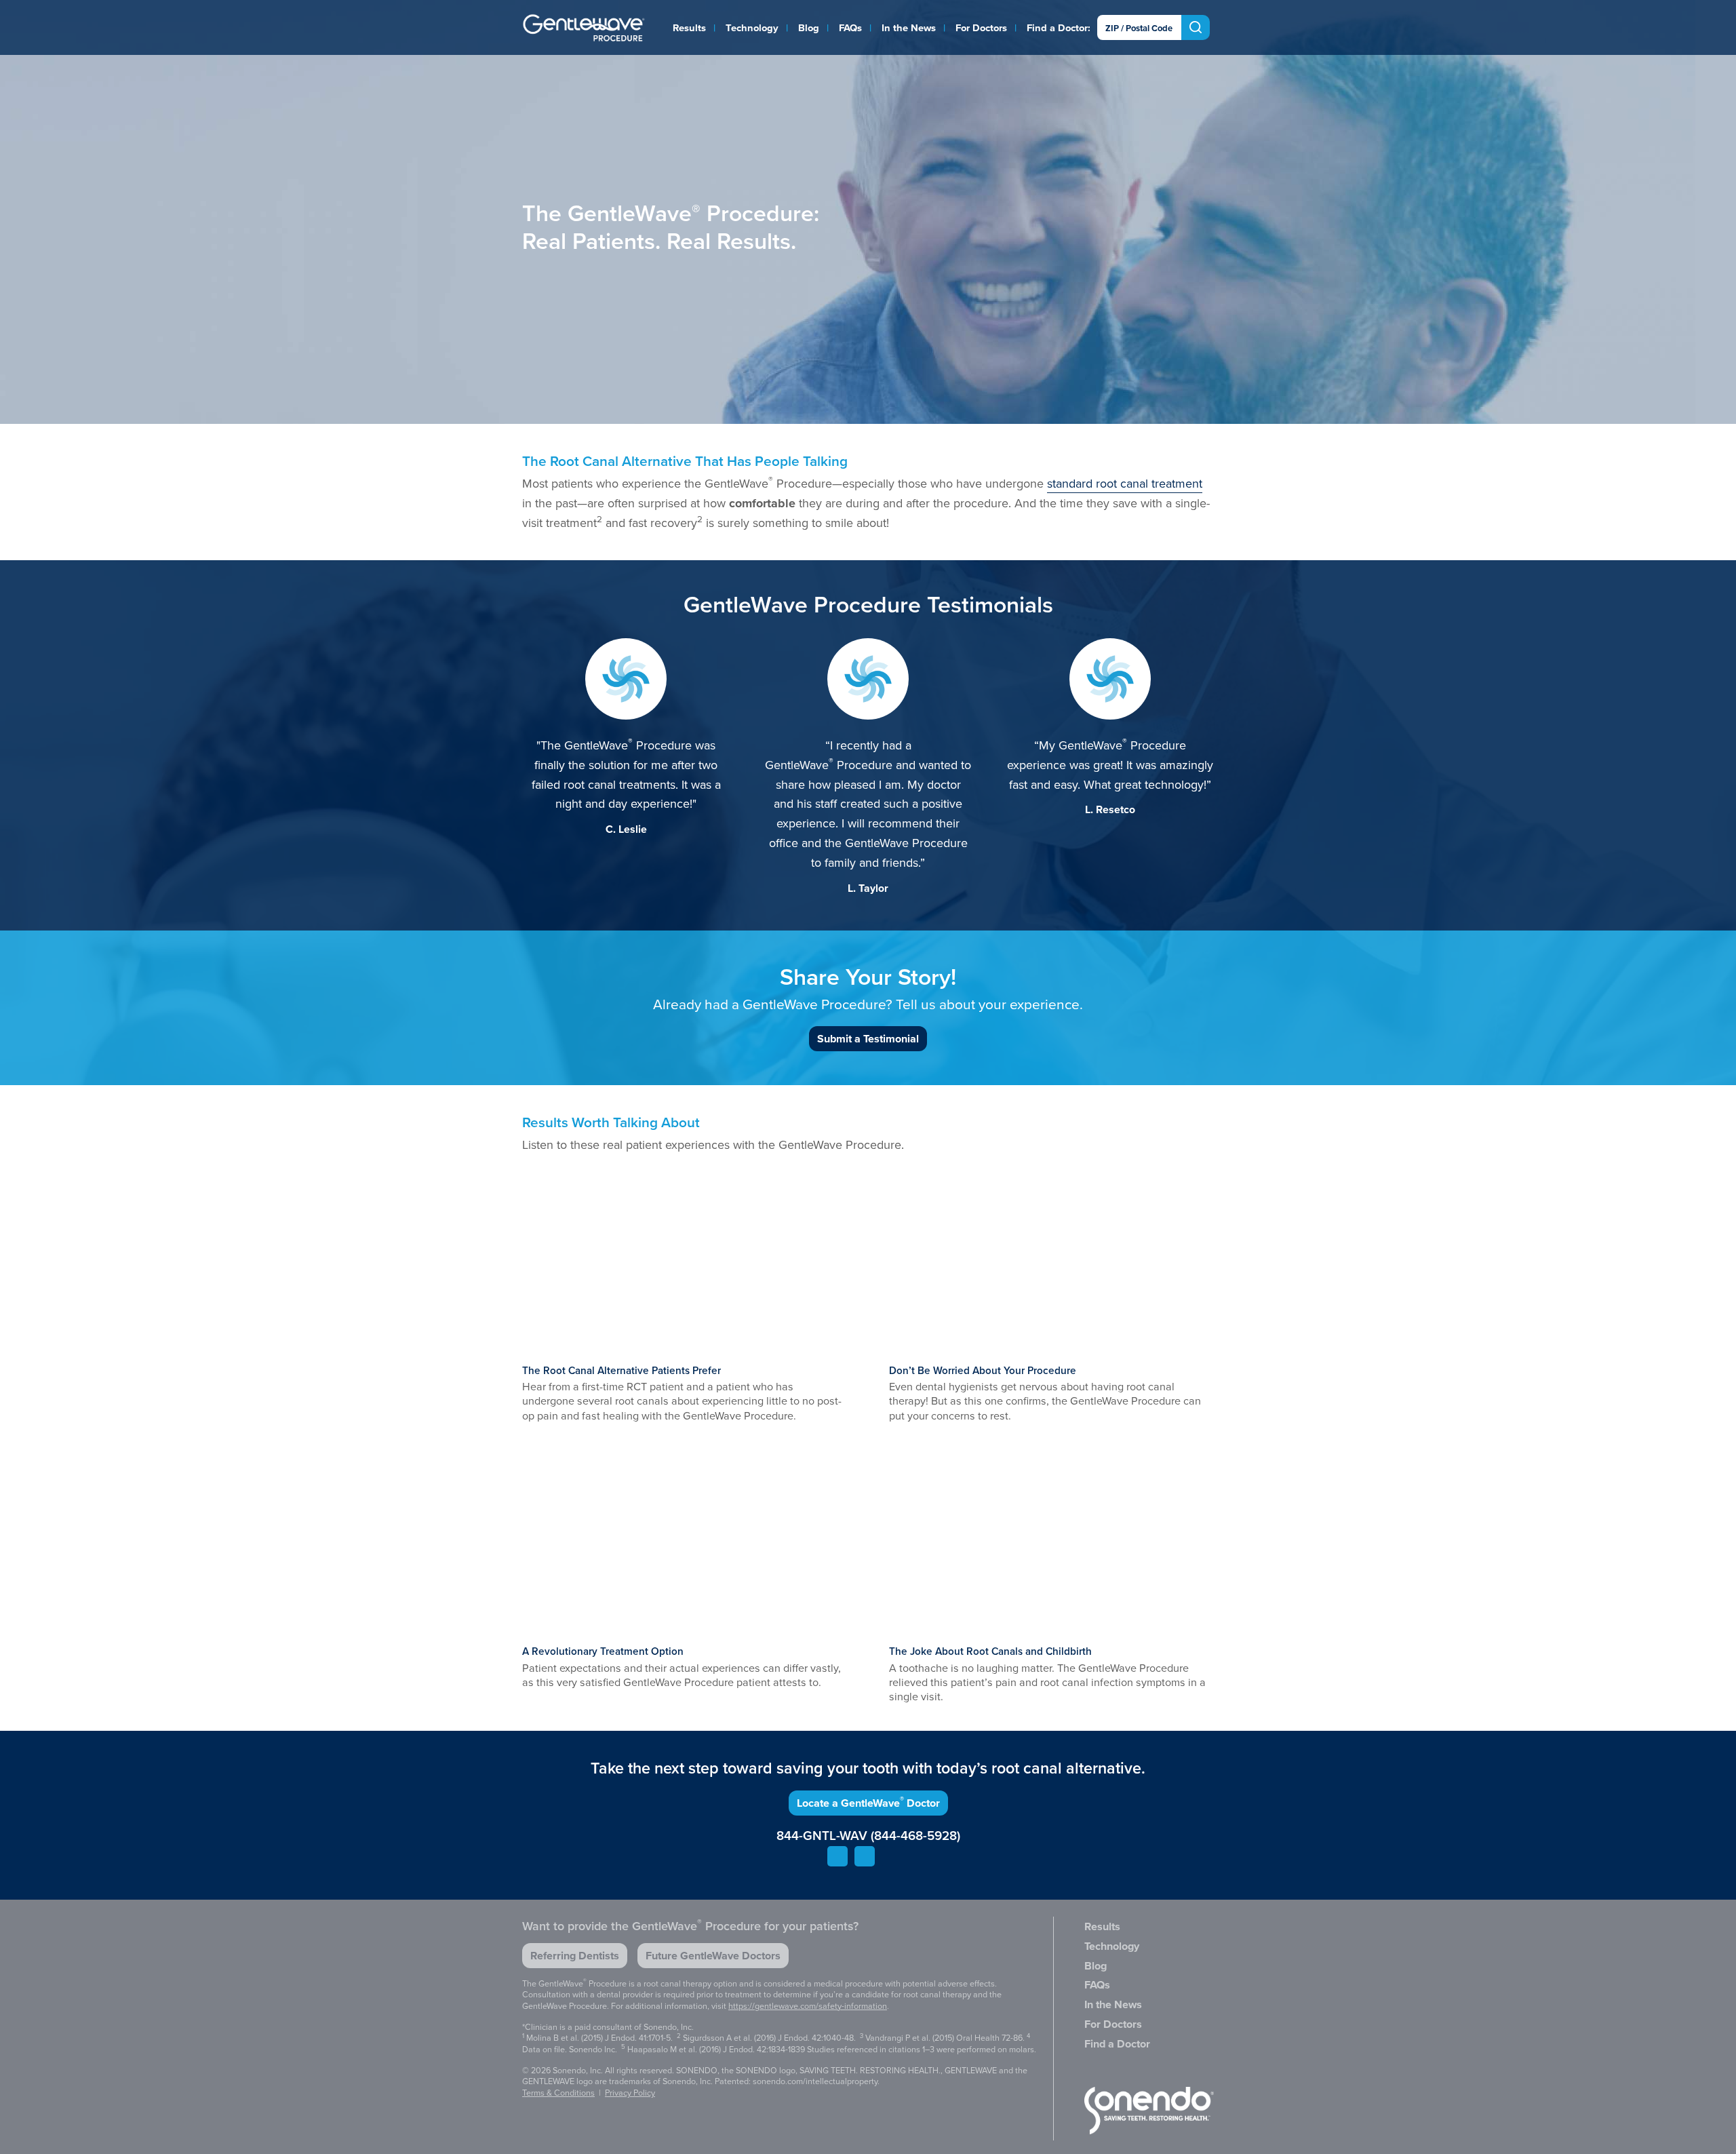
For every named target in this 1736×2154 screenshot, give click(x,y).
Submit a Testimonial (868, 1039)
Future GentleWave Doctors (713, 1956)
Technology (752, 28)
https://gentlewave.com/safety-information (808, 2006)
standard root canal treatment (1125, 484)
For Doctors (981, 28)
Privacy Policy (630, 2093)
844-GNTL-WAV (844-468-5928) (868, 1836)
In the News (909, 28)
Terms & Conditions (558, 2093)
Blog (809, 28)
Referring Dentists (575, 1956)
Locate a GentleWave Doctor (868, 1802)
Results (689, 28)
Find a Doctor (1057, 28)
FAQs (850, 28)
